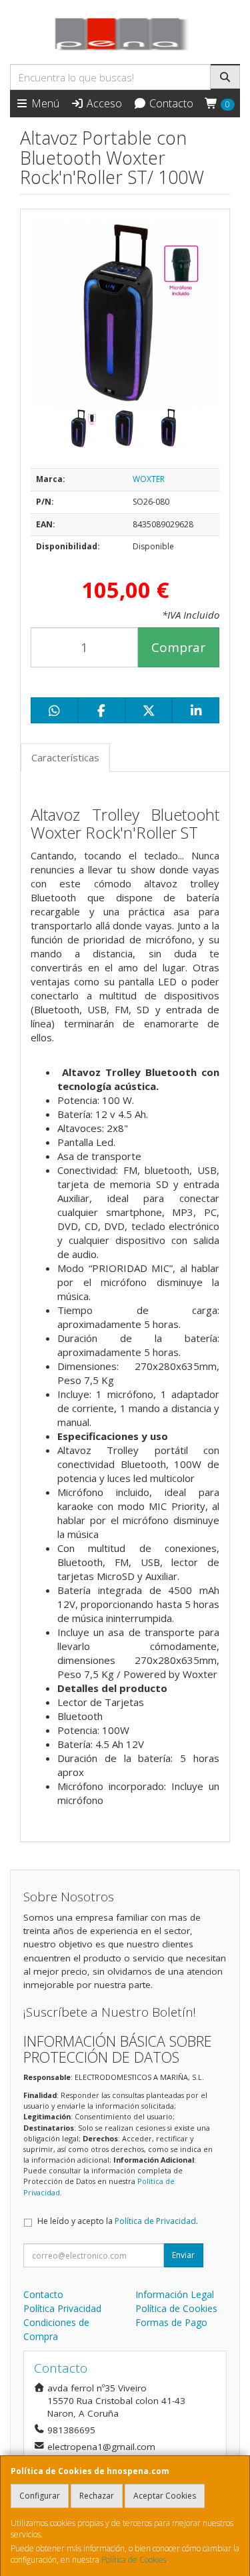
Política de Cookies (134, 2560)
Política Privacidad (62, 2308)
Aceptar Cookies (165, 2496)
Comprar (178, 647)
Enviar (183, 2255)
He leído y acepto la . (118, 2221)
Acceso (103, 103)
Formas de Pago (171, 2322)
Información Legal (175, 2294)
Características (65, 757)
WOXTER (149, 479)
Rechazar (97, 2496)
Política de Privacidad (155, 2221)
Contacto (170, 103)
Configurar (40, 2496)
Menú (44, 103)
